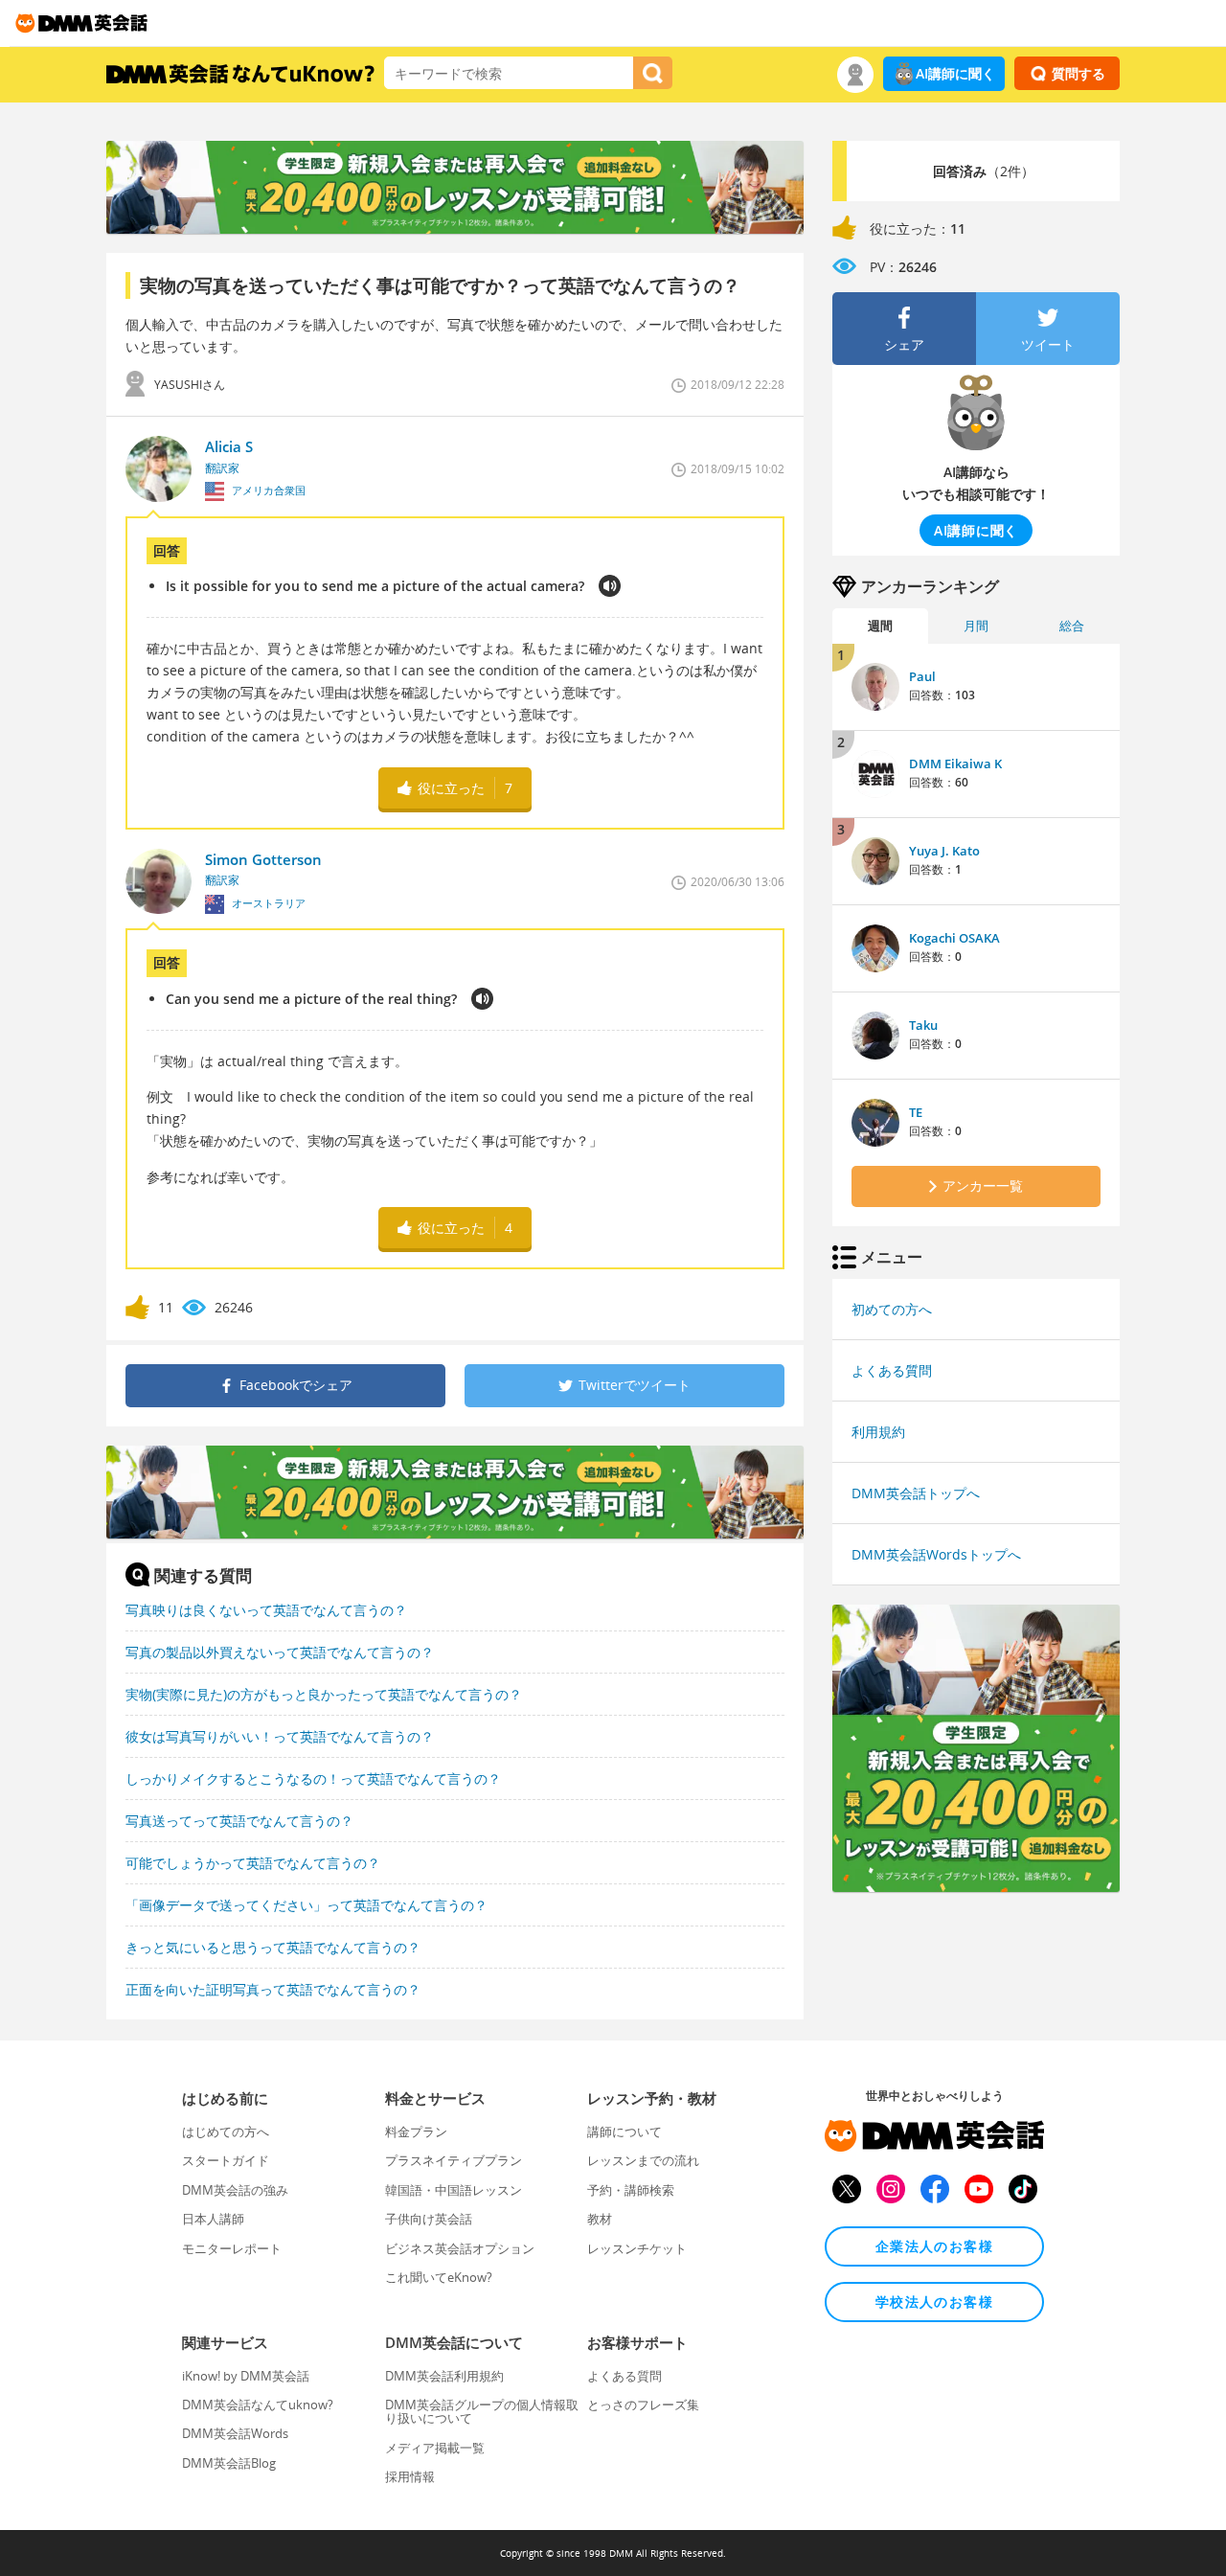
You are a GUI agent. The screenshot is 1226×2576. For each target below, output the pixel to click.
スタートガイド (226, 2160)
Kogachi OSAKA (954, 938)
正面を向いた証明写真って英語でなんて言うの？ (273, 1989)
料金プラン (416, 2131)
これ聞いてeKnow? (439, 2277)
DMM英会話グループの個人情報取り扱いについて (482, 2411)
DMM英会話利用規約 (444, 2376)
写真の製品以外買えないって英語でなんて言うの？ (280, 1652)
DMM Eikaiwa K (955, 764)
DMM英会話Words (235, 2433)
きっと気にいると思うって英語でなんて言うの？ (273, 1947)
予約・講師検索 (631, 2190)
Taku (923, 1025)
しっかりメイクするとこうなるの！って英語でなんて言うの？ (313, 1778)
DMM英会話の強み (235, 2190)
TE (916, 1112)
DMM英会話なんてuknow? (258, 2405)
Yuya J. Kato (944, 851)
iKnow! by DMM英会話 (246, 2376)
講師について (624, 2131)
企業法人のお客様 (934, 2246)
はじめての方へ (226, 2131)
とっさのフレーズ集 (643, 2405)
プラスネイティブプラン (454, 2160)
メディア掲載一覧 (435, 2448)
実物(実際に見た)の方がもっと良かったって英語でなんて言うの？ (324, 1694)
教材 (600, 2219)
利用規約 (878, 1432)
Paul (922, 676)
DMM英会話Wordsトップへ (936, 1554)
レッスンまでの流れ (643, 2160)
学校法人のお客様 (934, 2302)
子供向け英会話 (429, 2219)
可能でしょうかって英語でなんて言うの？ (253, 1863)
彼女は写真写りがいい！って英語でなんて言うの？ (280, 1736)
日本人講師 (213, 2219)
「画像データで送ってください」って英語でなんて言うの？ (306, 1905)
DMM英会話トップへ (916, 1493)
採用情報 (410, 2476)
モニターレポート (232, 2248)
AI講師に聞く (955, 73)
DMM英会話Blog (229, 2463)
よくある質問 (892, 1370)
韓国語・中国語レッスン (454, 2190)
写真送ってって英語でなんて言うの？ (239, 1821)
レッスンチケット (637, 2248)
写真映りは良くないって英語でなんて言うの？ (266, 1610)
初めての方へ (892, 1309)
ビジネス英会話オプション (460, 2248)
